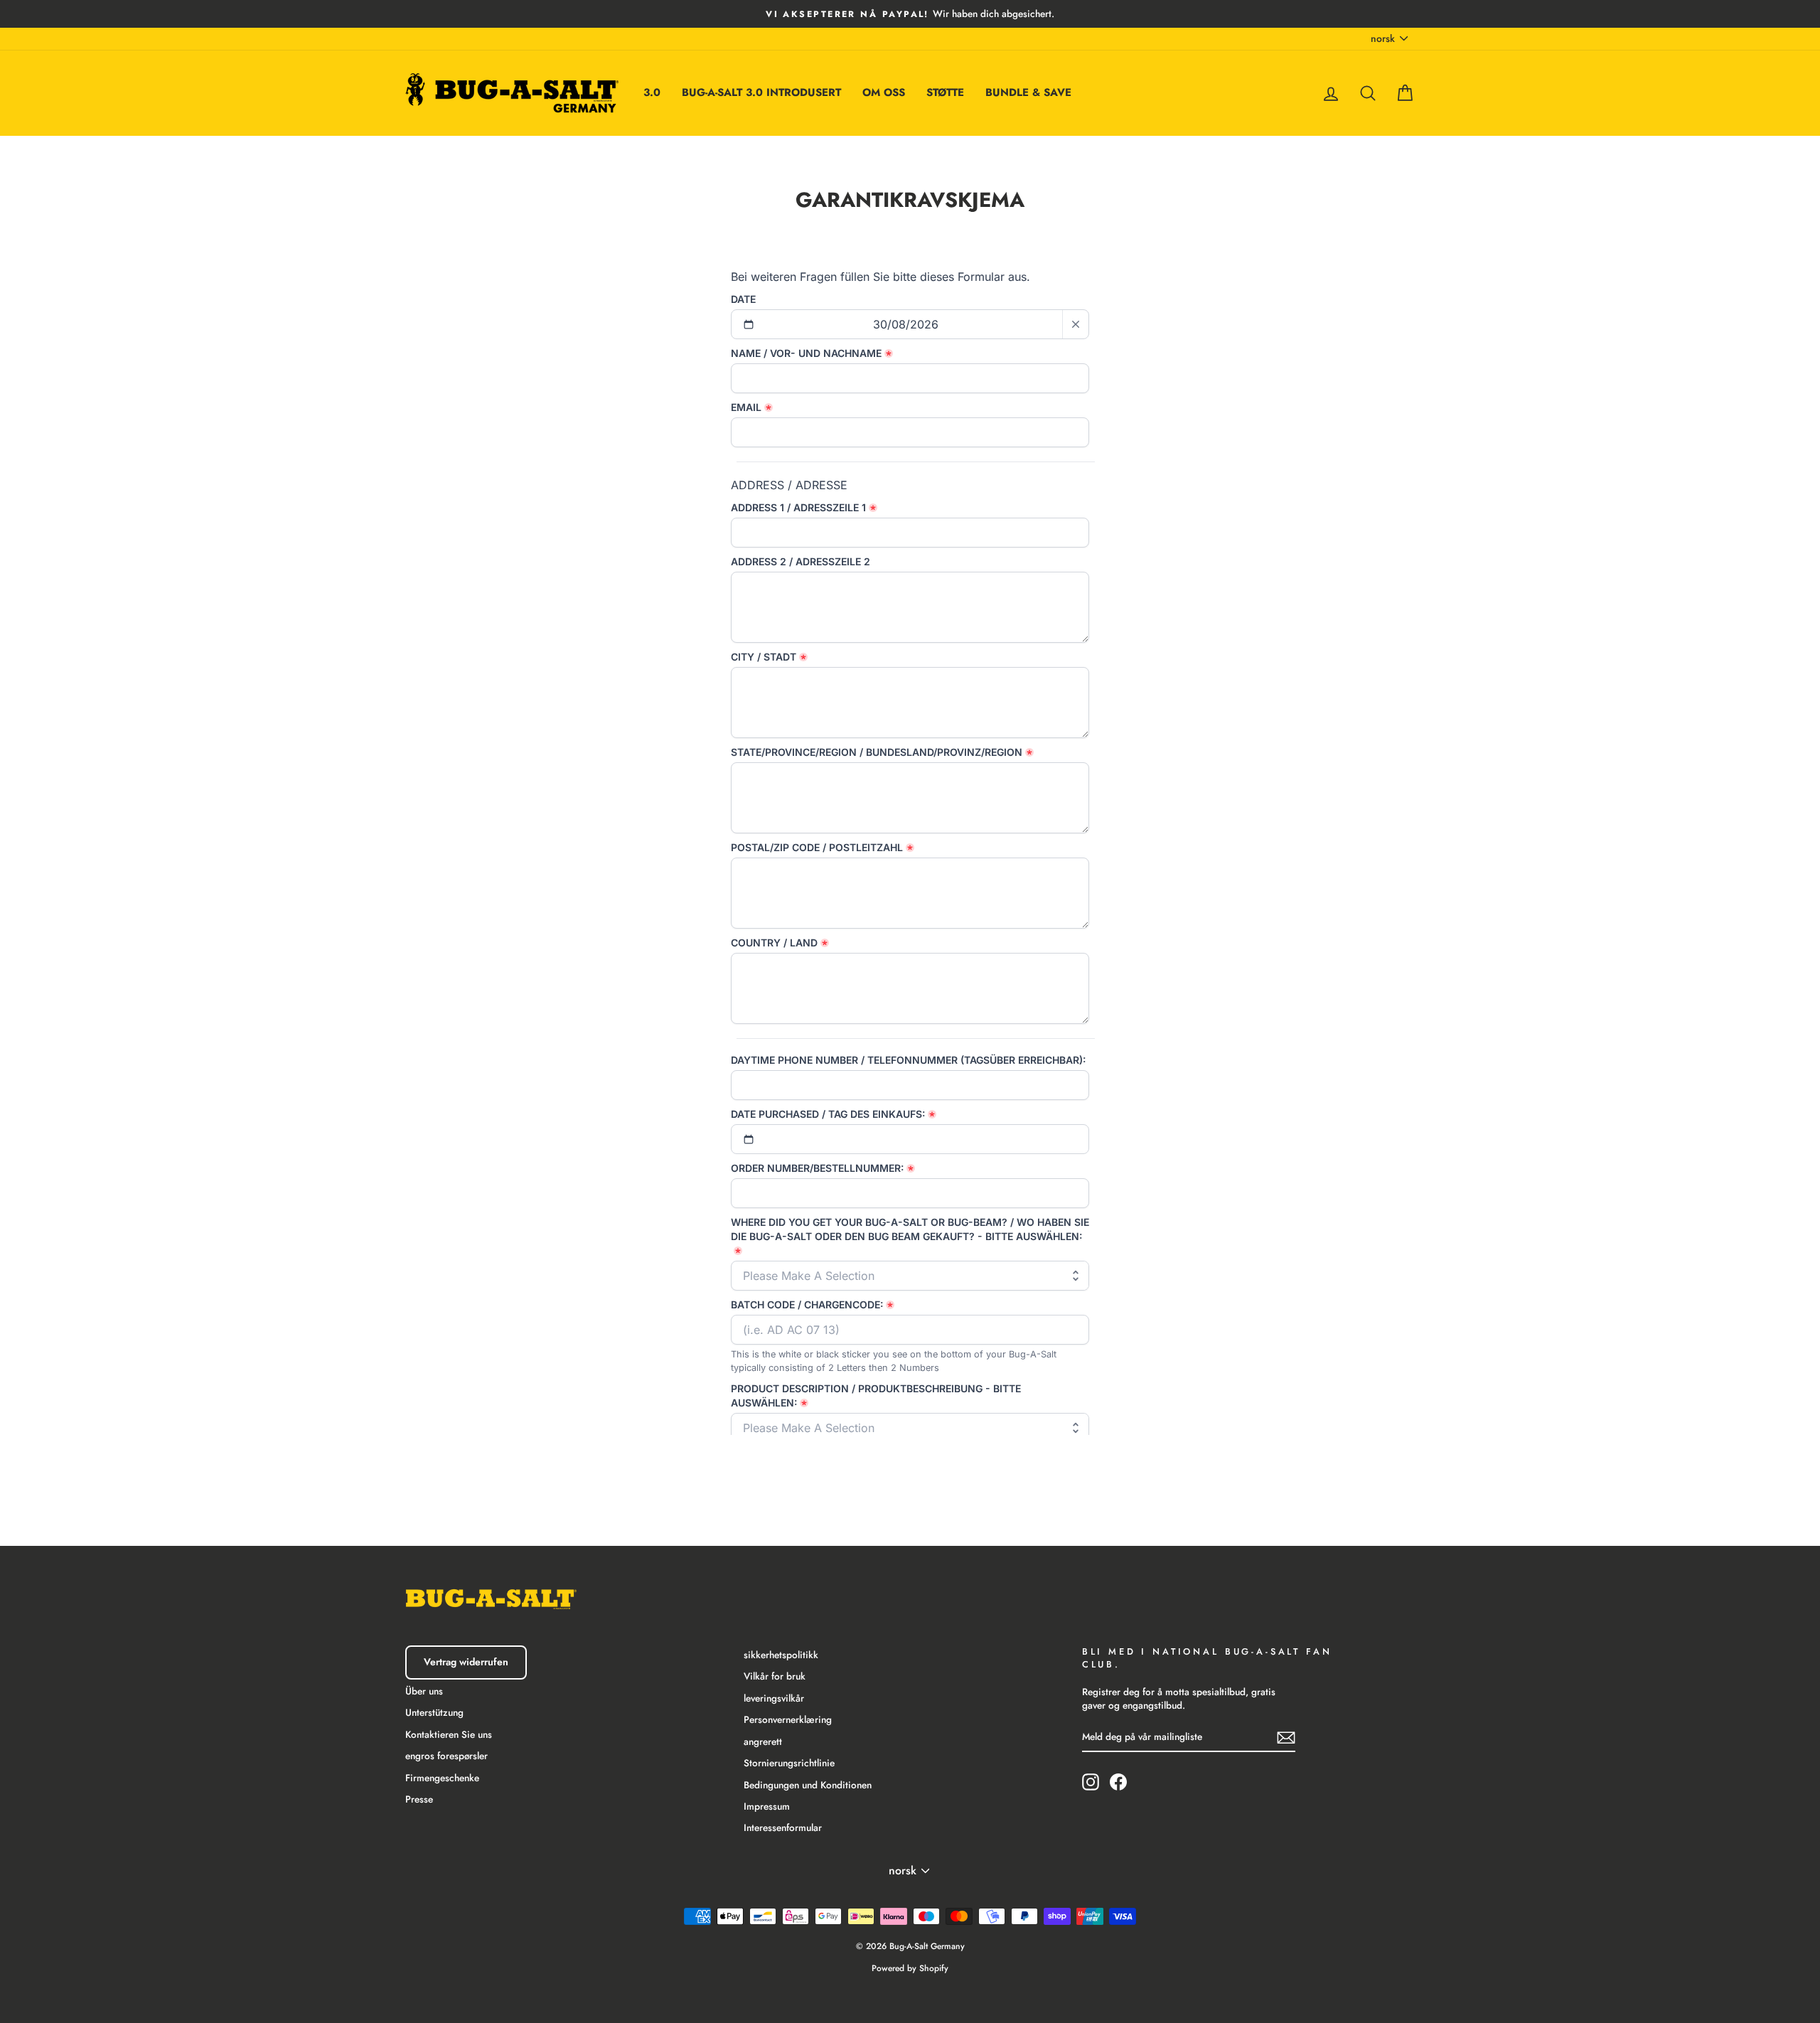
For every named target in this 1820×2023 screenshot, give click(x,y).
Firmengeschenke (442, 1778)
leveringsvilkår (774, 1698)
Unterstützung (434, 1712)
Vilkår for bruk (775, 1676)
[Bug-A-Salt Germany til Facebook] (1118, 1782)
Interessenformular (783, 1827)
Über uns (424, 1691)
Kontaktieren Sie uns (449, 1734)
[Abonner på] (1286, 1737)
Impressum (767, 1806)
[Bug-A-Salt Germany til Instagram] (1091, 1782)
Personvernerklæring (788, 1719)
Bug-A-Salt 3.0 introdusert (761, 92)
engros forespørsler (446, 1756)
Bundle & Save (1028, 92)
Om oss (884, 92)
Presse (419, 1799)
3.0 (652, 92)
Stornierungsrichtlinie (789, 1763)
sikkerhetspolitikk (781, 1655)
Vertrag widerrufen (466, 1662)
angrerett (763, 1741)
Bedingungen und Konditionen (808, 1785)
